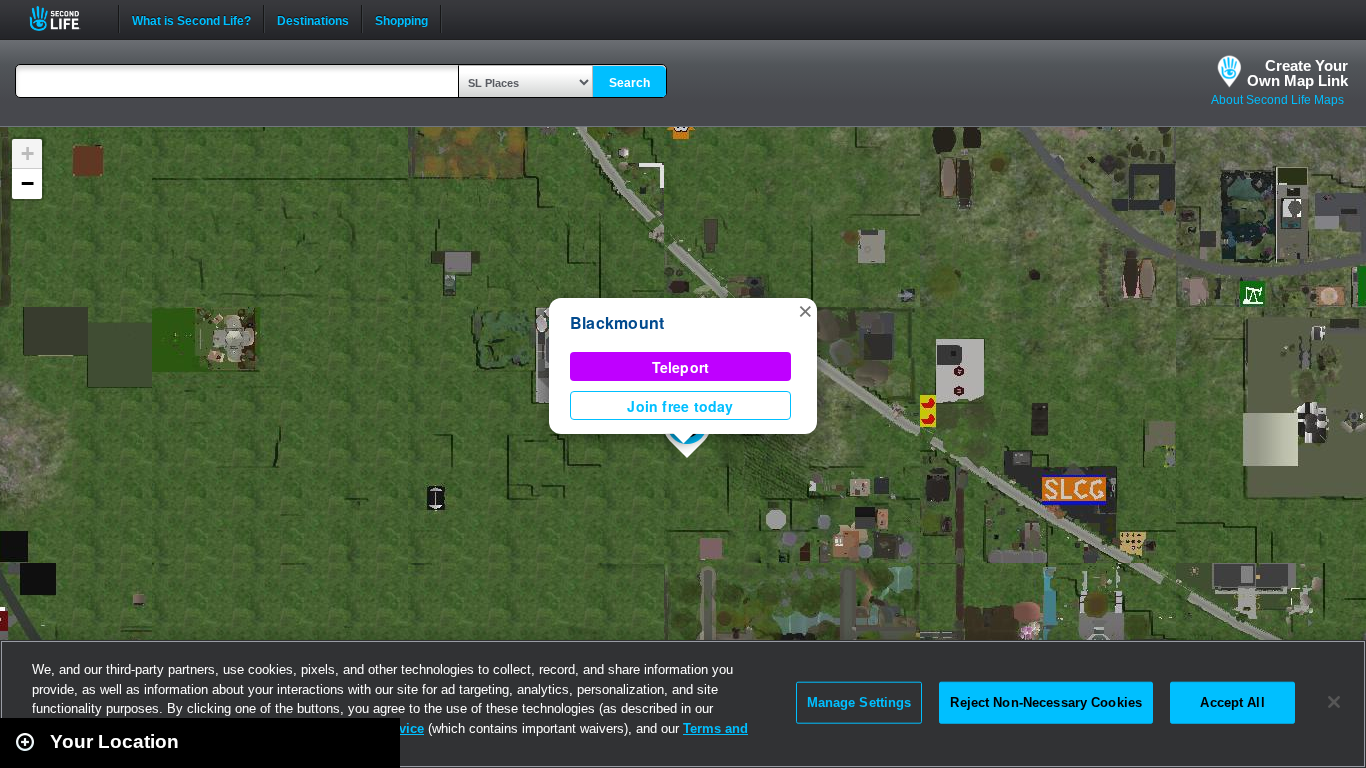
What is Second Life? (191, 19)
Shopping (401, 19)
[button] (805, 310)
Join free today (680, 406)
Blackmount (617, 322)
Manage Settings (859, 702)
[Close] (1334, 702)
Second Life (65, 18)
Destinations (313, 19)
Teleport (681, 367)
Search (629, 83)
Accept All (1232, 702)
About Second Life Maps (1277, 100)
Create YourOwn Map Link (1297, 73)
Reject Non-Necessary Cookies (1046, 702)
